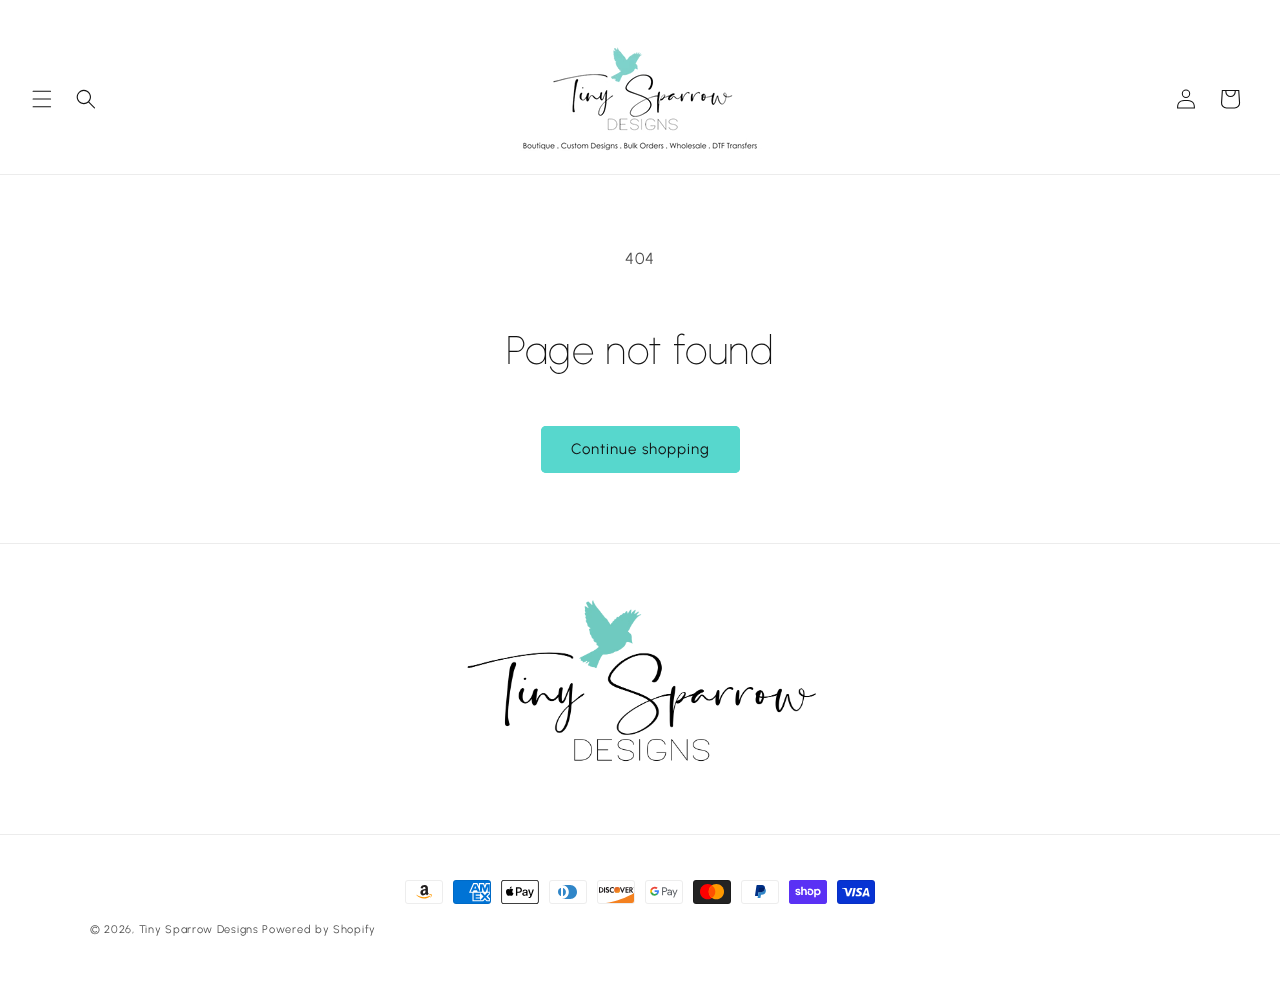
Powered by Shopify (319, 929)
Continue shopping (640, 449)
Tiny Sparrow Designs (199, 929)
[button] (42, 99)
